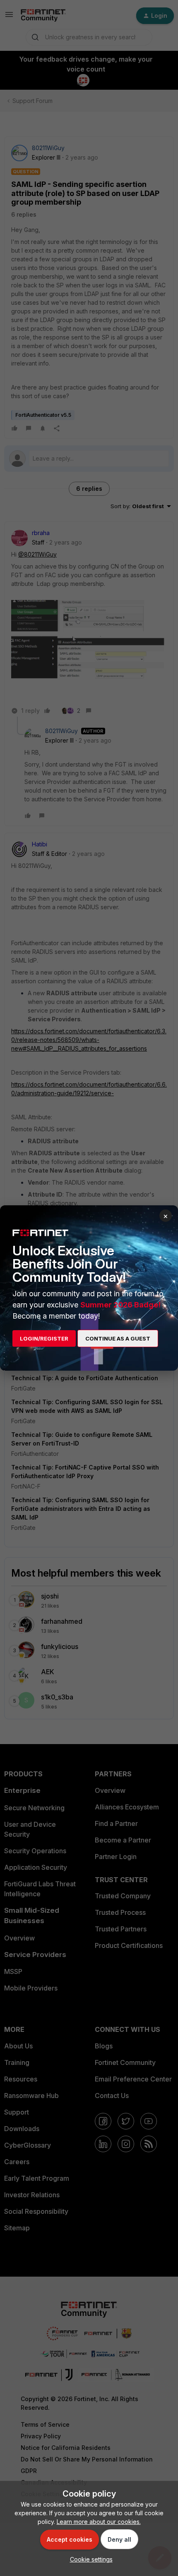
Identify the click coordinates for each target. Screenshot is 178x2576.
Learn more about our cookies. (99, 2522)
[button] (89, 2559)
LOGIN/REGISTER (44, 1338)
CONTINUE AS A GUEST (118, 1338)
